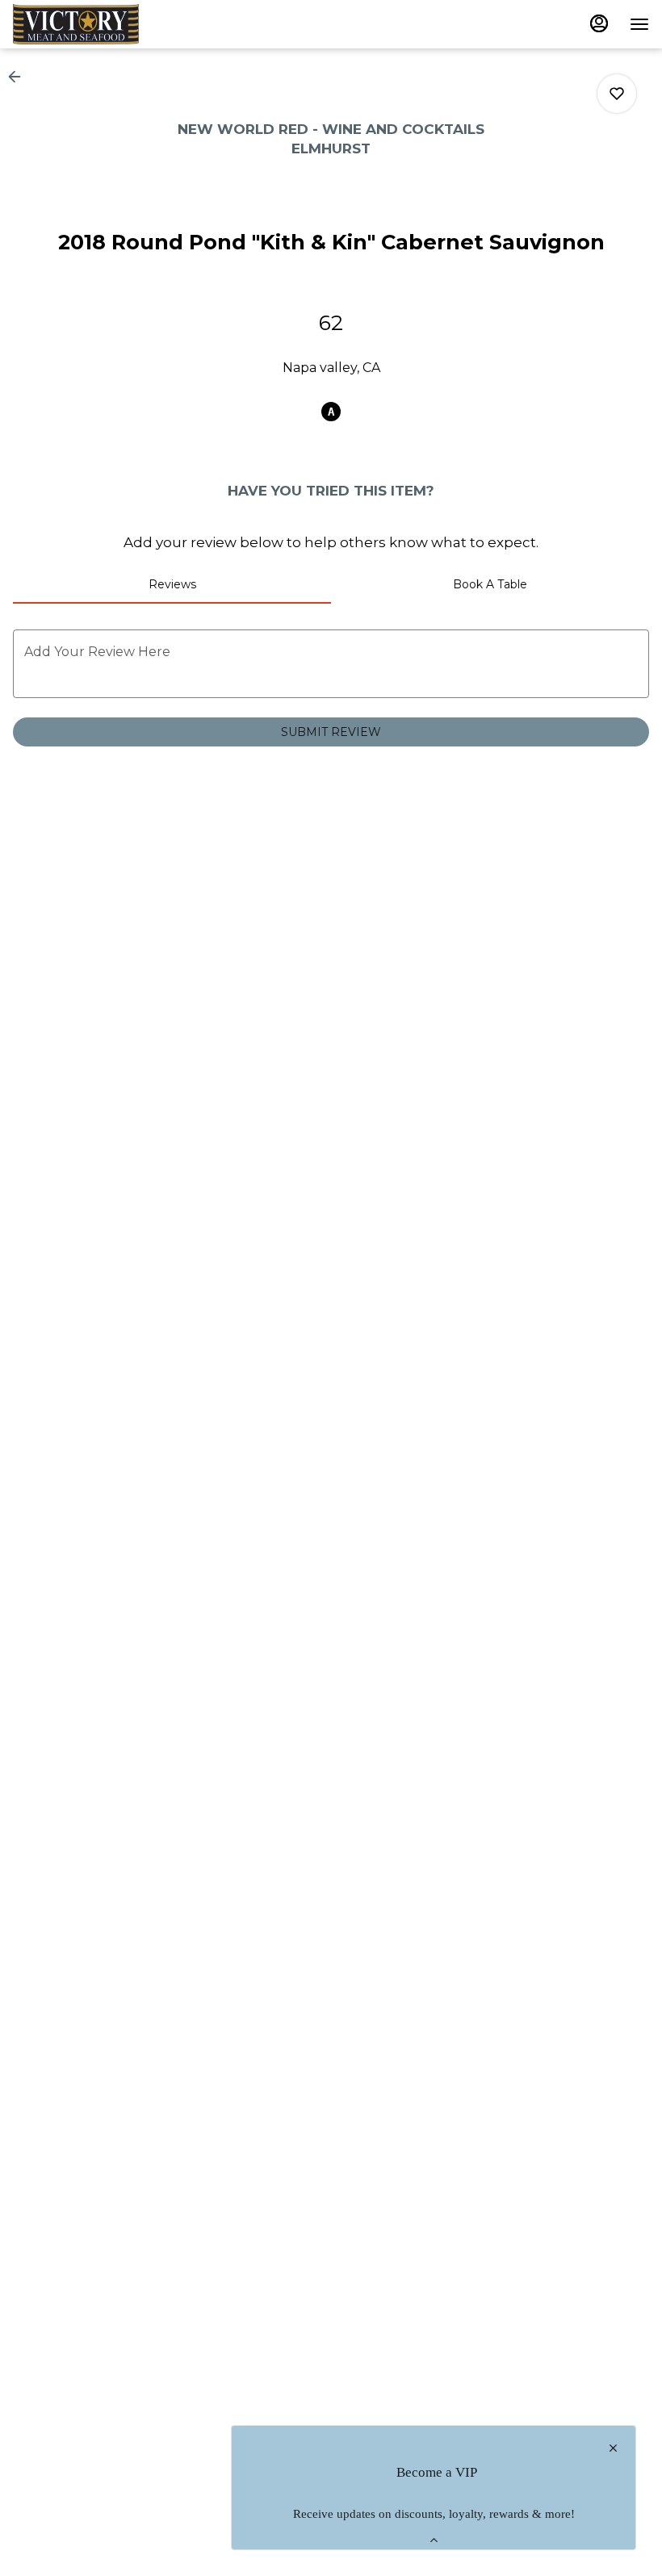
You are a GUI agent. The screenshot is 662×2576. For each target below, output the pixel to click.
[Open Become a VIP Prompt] (434, 2540)
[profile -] (599, 23)
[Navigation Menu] (639, 24)
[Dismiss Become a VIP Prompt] (613, 2448)
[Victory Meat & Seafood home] (86, 24)
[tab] (172, 584)
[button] (19, 77)
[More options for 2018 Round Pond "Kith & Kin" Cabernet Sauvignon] (617, 94)
